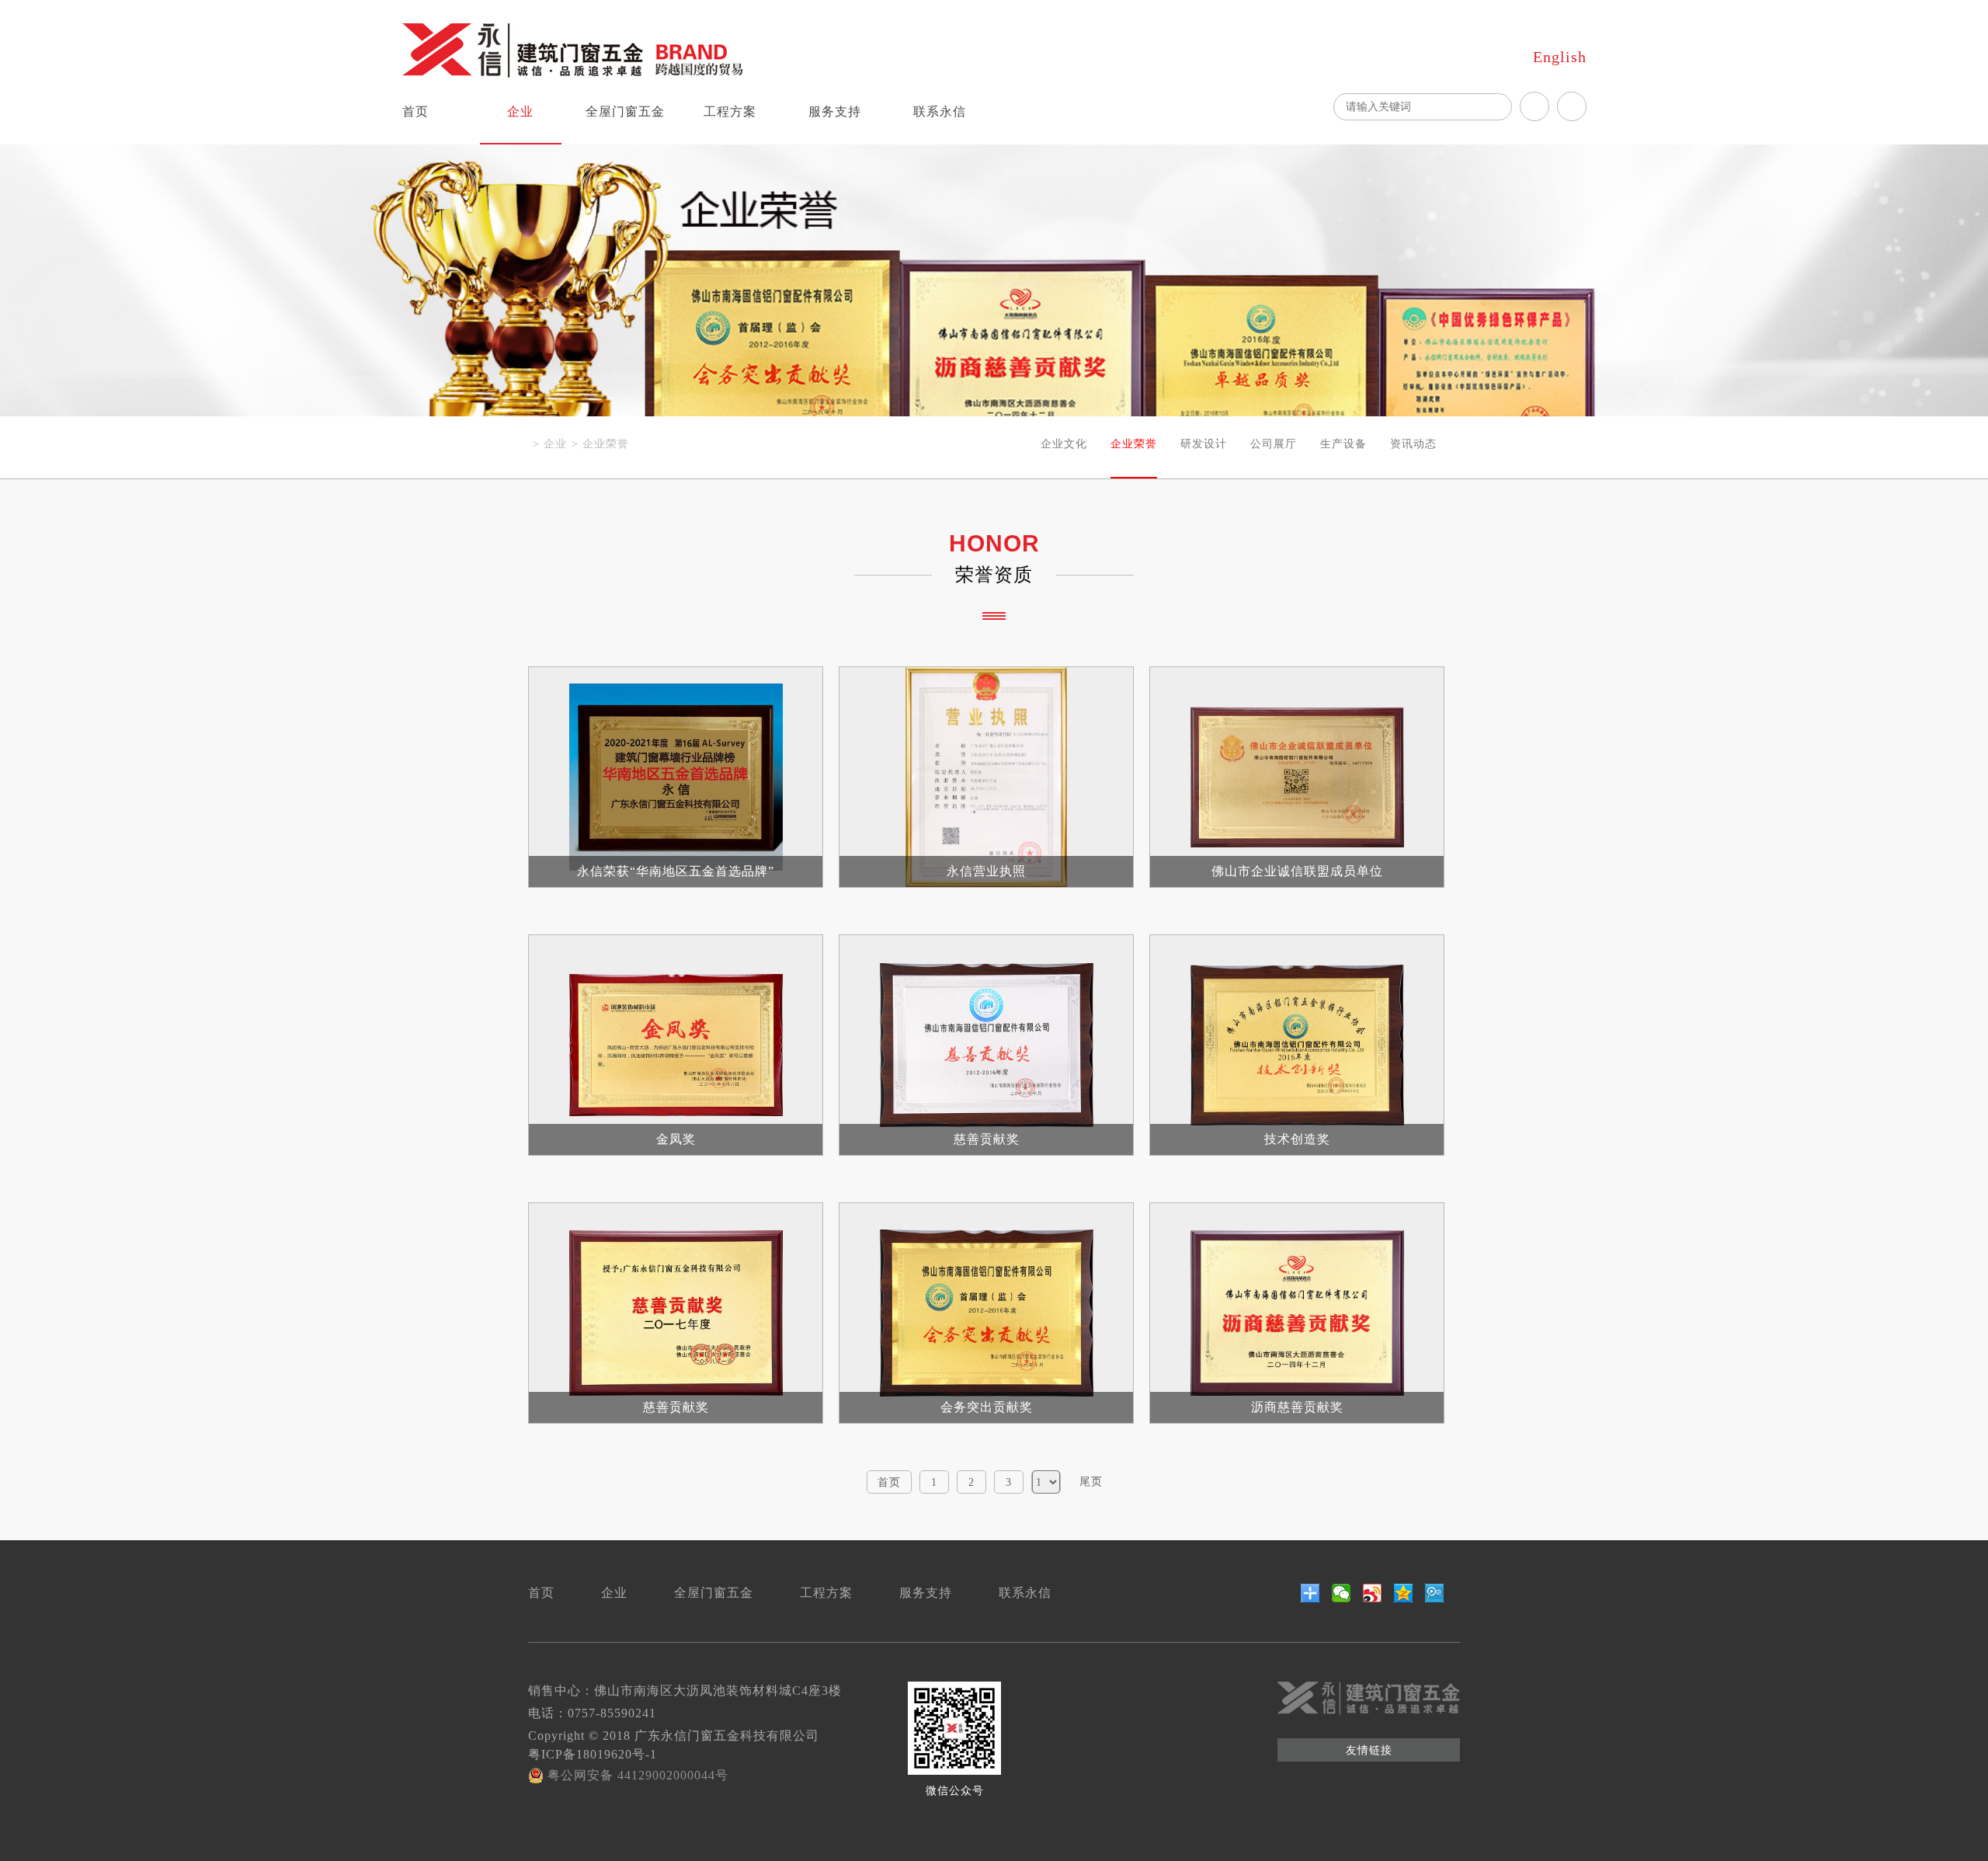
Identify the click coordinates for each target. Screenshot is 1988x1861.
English (1560, 57)
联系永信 (940, 111)
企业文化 (1064, 444)
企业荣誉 (606, 444)
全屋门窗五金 (625, 111)
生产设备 (1343, 444)
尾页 (1091, 1482)
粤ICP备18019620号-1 (593, 1754)
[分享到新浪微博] (1373, 1593)
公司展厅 (1274, 444)
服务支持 (835, 111)
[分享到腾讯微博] (1435, 1593)
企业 (520, 111)
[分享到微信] (1342, 1593)
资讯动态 (1413, 444)
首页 (415, 111)
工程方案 (730, 111)
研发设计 (1204, 444)
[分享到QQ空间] (1404, 1593)
